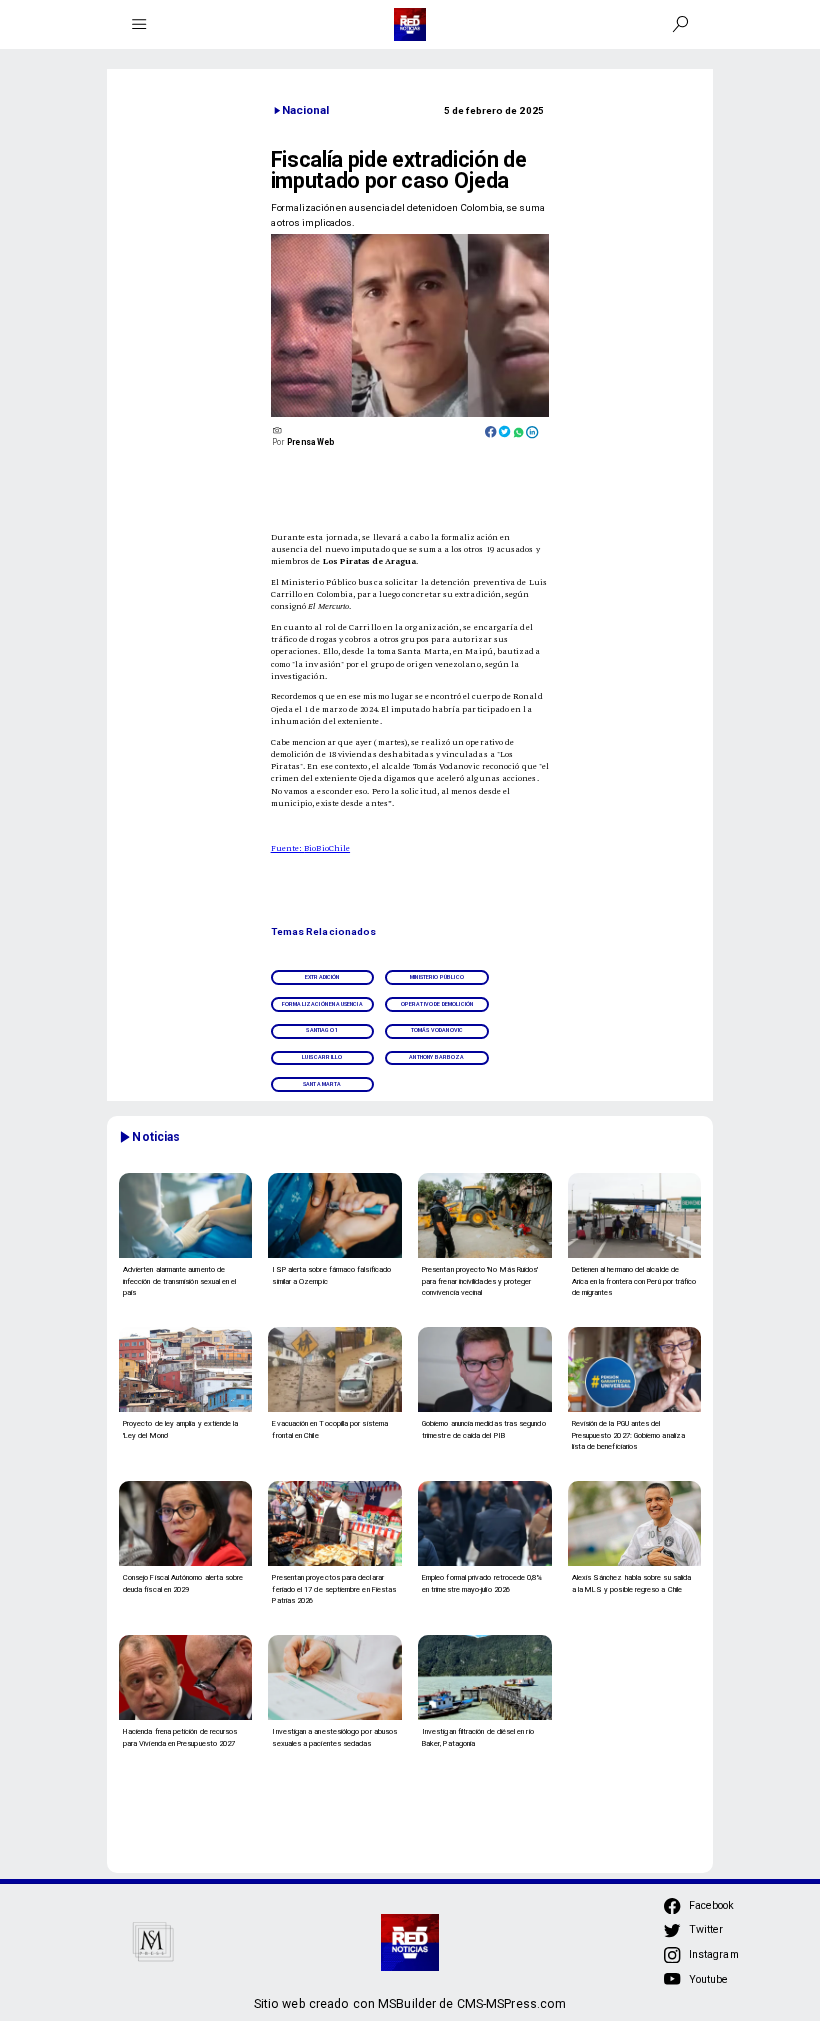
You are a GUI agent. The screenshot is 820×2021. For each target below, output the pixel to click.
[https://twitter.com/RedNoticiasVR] (672, 1936)
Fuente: (288, 847)
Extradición (322, 977)
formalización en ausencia (322, 1004)
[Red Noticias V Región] (139, 24)
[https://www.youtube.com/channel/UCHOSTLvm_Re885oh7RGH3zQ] (672, 1985)
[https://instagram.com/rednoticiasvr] (672, 1960)
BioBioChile (327, 847)
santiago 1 (322, 1030)
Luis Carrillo (322, 1057)
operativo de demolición (437, 1004)
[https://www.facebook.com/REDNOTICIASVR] (672, 1906)
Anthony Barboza (436, 1057)
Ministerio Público (437, 977)
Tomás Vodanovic (437, 1030)
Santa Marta (322, 1084)
